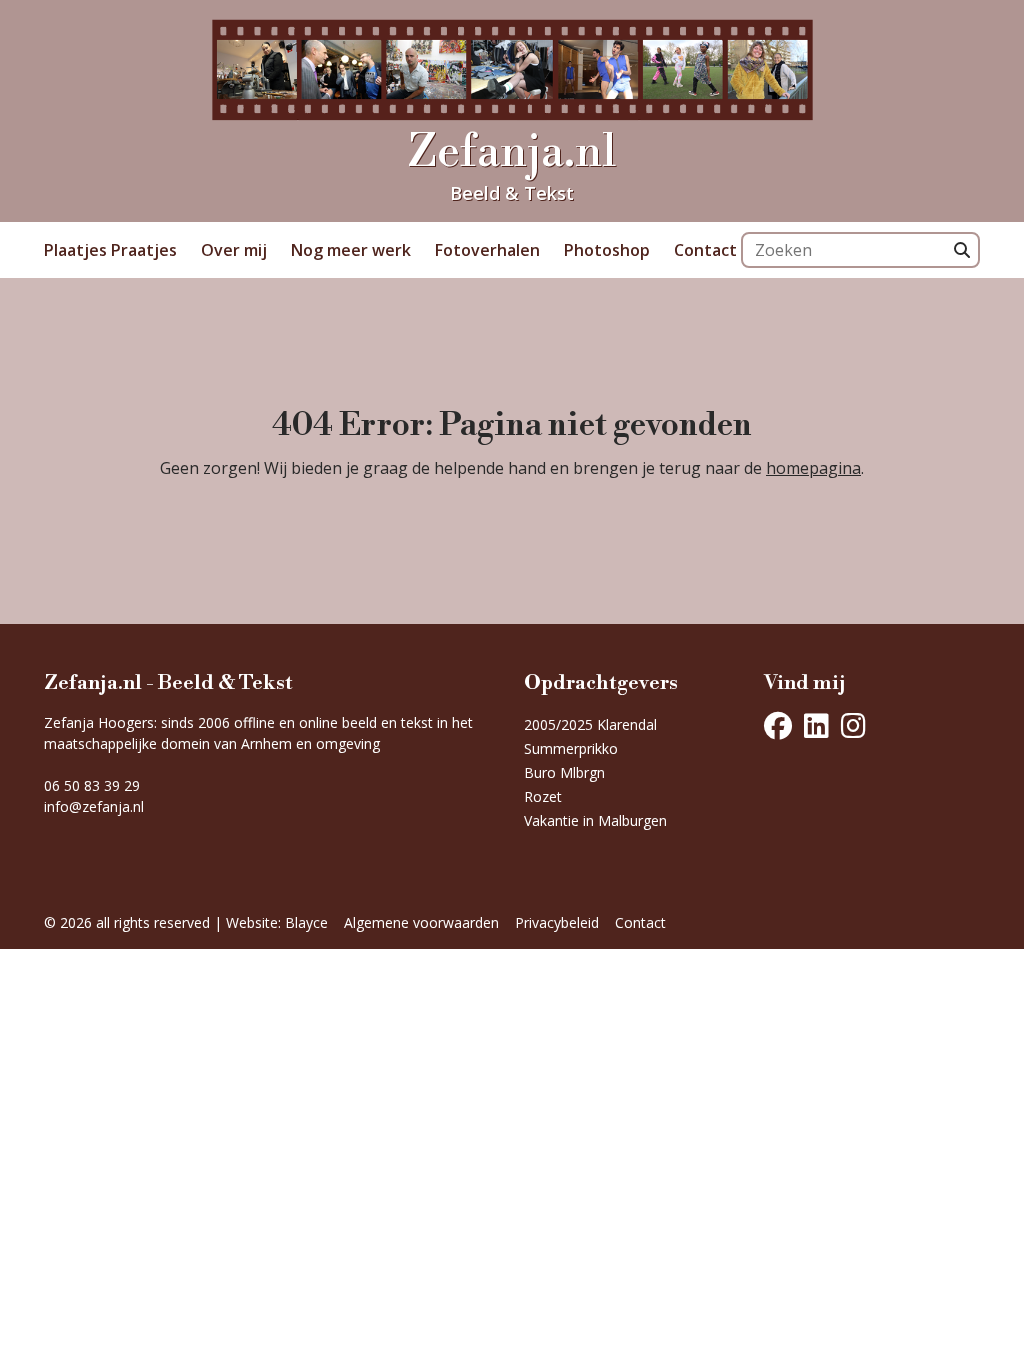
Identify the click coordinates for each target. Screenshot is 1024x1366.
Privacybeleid (557, 922)
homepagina (813, 468)
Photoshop (607, 250)
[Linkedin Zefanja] (816, 726)
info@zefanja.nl (94, 806)
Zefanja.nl (512, 152)
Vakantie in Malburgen (595, 820)
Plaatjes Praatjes (110, 250)
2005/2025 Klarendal (590, 724)
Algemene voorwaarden (421, 922)
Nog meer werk (351, 250)
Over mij (234, 250)
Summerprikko (571, 748)
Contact (705, 250)
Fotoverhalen (487, 250)
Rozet (543, 796)
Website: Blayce (277, 922)
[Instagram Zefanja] (853, 726)
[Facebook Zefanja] (778, 726)
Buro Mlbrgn (564, 772)
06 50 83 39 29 (92, 785)
